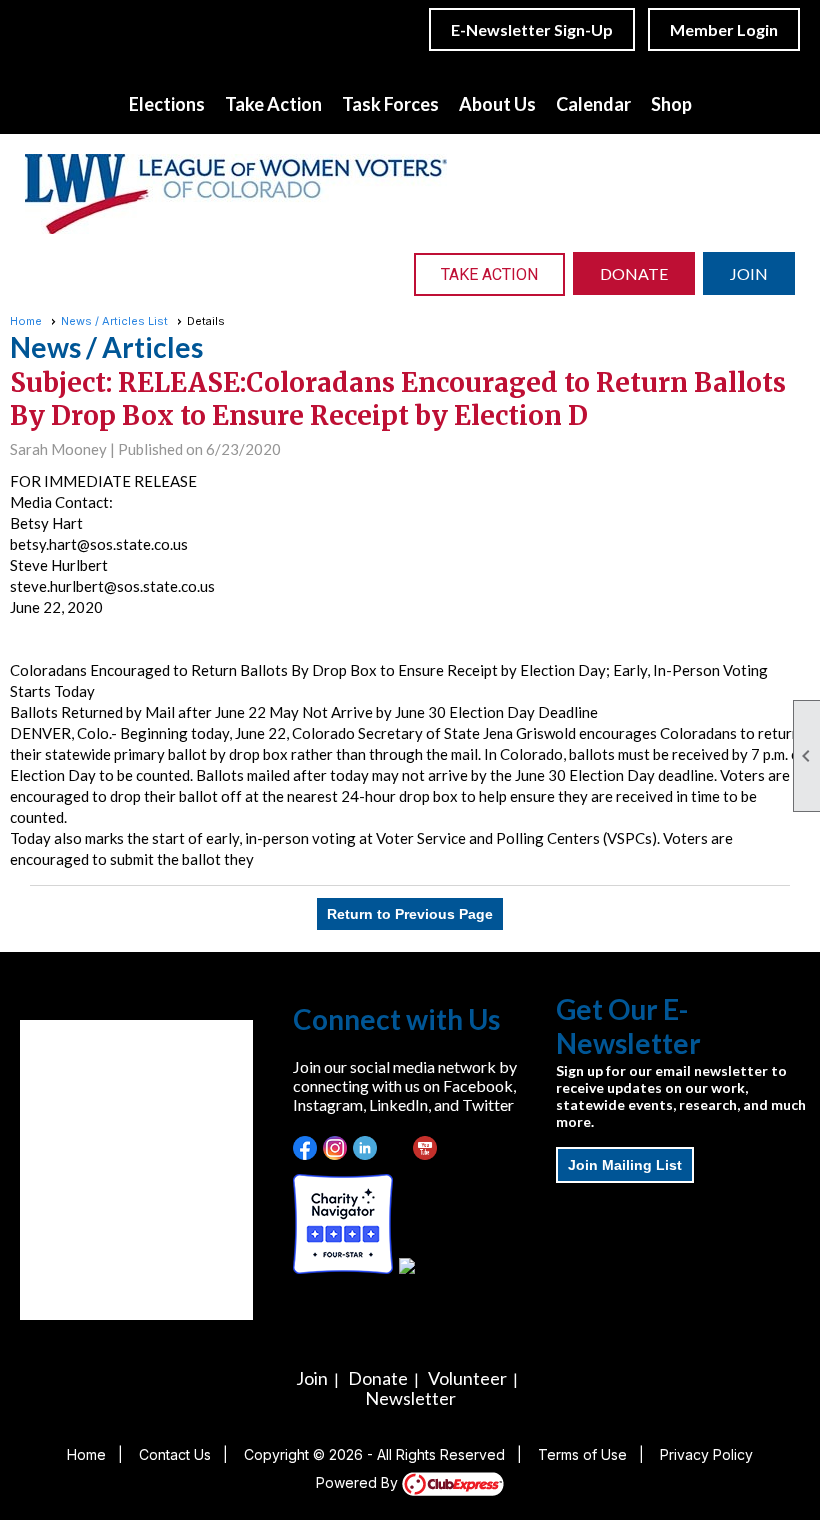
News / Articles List (114, 321)
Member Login (724, 29)
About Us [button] (497, 104)
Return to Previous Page (410, 914)
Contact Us (175, 1454)
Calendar (593, 104)
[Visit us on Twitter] (395, 1148)
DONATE (634, 273)
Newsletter (410, 1398)
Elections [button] (167, 104)
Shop (671, 104)
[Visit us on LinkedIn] (365, 1148)
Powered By (359, 1482)
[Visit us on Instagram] (335, 1148)
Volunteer (467, 1378)
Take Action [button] (273, 104)
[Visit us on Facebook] (305, 1148)
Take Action (489, 274)
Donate (378, 1378)
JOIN (749, 273)
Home (26, 321)
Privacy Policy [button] (706, 1454)
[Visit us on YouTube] (425, 1148)
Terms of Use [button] (582, 1454)
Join (312, 1378)
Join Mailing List (625, 1165)
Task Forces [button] (390, 104)
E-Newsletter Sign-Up (532, 29)
